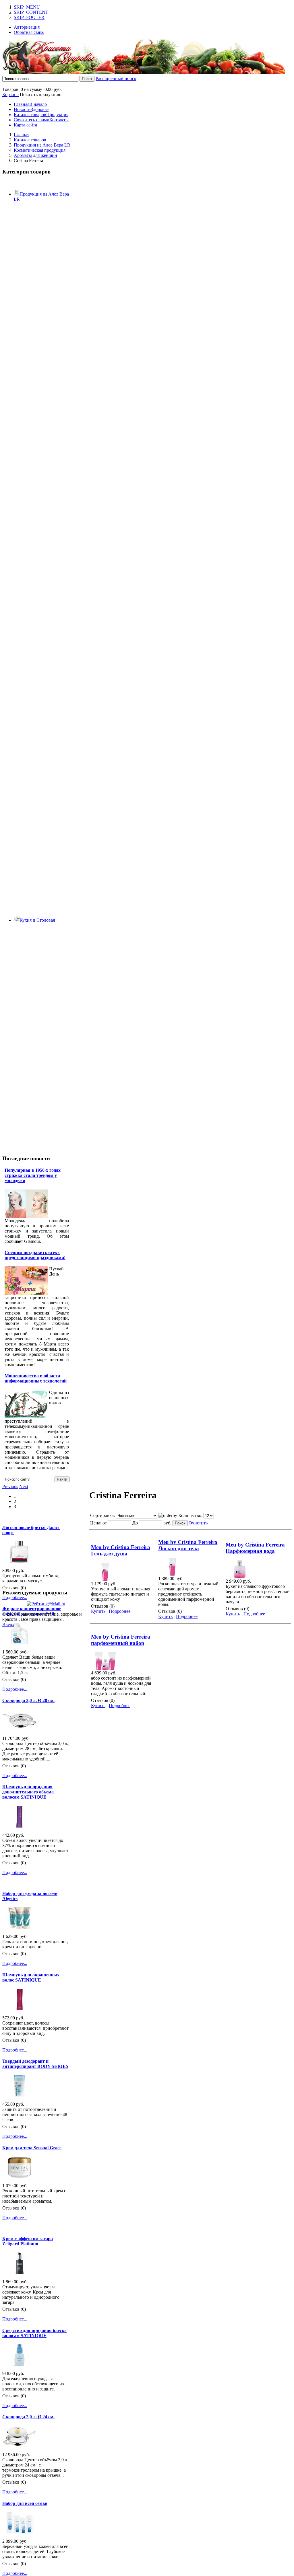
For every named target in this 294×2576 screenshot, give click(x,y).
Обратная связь (29, 32)
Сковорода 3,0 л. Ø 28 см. (28, 1700)
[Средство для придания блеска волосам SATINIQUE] (20, 2364)
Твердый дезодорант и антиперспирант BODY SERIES (35, 2064)
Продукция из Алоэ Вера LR (42, 145)
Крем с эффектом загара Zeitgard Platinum (28, 2241)
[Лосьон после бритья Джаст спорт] (20, 1561)
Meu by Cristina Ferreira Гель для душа (121, 1550)
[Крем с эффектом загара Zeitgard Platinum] (20, 2272)
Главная (22, 135)
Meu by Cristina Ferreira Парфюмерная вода (255, 1548)
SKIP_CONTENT (31, 12)
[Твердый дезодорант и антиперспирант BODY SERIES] (20, 2095)
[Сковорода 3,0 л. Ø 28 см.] (20, 1729)
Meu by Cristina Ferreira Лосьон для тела (188, 1545)
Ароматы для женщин (35, 155)
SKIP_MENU (27, 7)
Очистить (198, 1523)
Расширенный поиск (116, 78)
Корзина (10, 94)
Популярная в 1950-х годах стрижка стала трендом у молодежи (33, 1175)
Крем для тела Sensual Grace (32, 2148)
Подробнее (120, 1611)
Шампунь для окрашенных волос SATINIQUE (31, 1977)
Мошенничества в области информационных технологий (36, 1378)
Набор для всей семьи (25, 2503)
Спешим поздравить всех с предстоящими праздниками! (35, 1255)
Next (24, 1486)
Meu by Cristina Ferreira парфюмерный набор (121, 1640)
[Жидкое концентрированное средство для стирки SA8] (20, 1643)
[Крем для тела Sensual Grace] (20, 2176)
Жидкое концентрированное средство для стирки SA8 (32, 1611)
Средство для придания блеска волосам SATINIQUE (34, 2333)
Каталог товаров (30, 140)
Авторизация (27, 27)
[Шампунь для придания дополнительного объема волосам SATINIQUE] (20, 1826)
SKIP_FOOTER (29, 17)
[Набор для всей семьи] (20, 2532)
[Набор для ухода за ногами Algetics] (20, 1927)
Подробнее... (15, 1597)
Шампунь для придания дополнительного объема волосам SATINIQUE (28, 1792)
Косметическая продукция (40, 150)
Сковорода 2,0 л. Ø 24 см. (28, 2417)
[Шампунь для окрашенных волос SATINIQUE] (20, 2009)
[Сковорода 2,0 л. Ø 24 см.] (20, 2445)
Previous (10, 1486)
